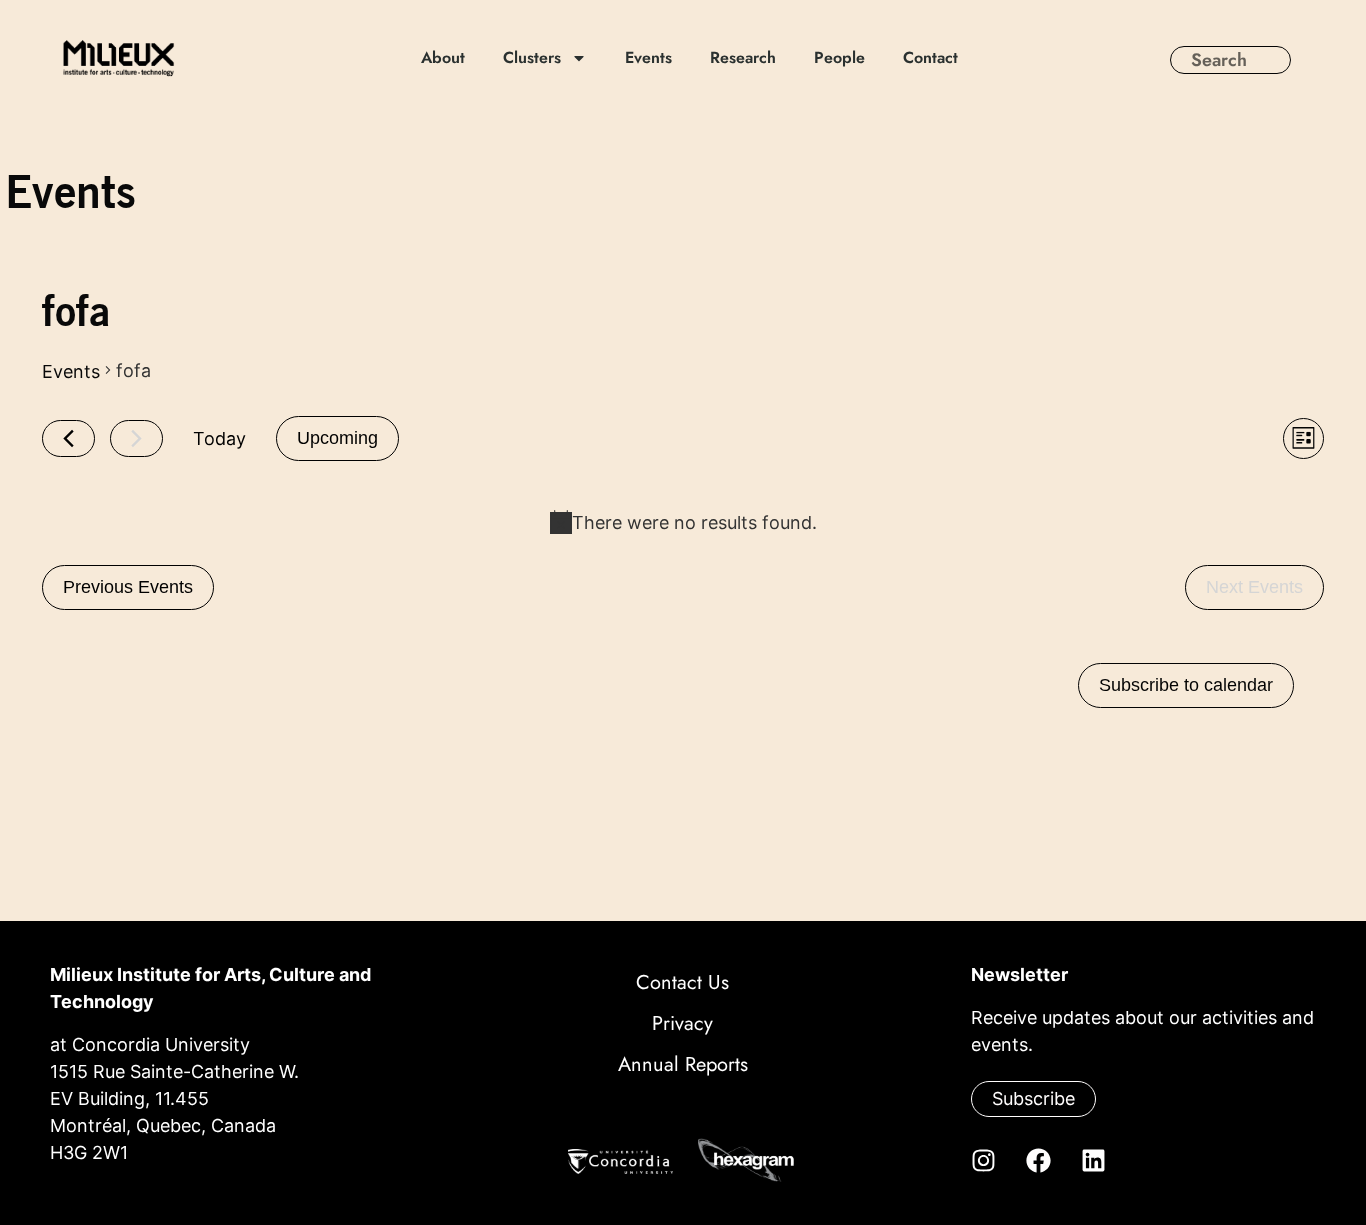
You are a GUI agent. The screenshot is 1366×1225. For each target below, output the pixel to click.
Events (648, 58)
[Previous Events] (68, 438)
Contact (930, 58)
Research (743, 58)
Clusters (532, 58)
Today (219, 438)
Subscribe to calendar (1186, 685)
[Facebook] (1038, 1160)
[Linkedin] (1093, 1160)
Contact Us (682, 982)
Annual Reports (683, 1064)
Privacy (682, 1023)
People (839, 58)
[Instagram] (983, 1160)
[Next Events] (136, 438)
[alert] (683, 522)
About (443, 58)
